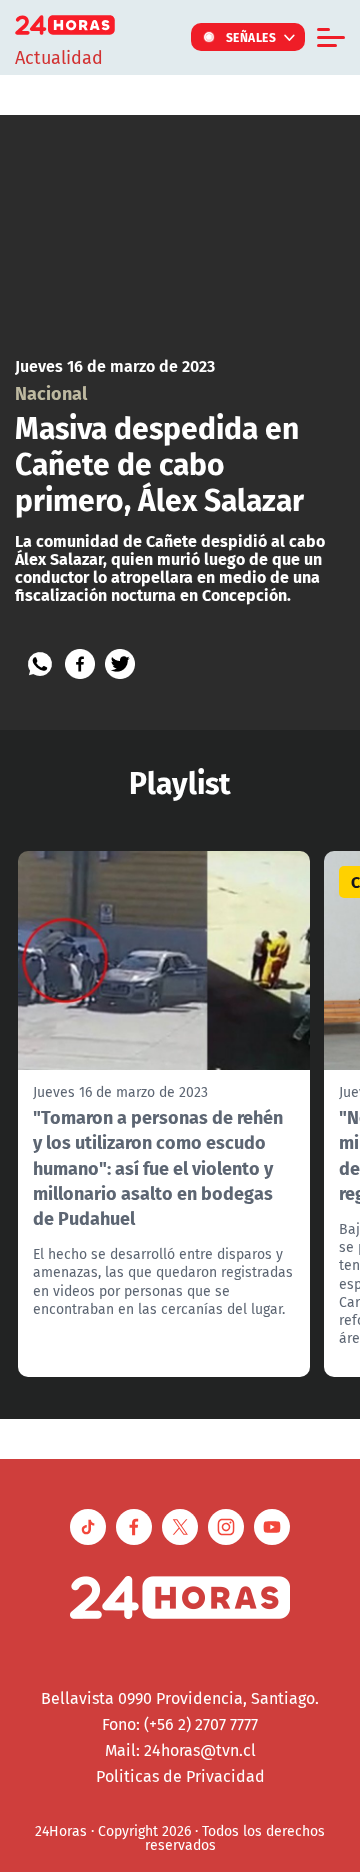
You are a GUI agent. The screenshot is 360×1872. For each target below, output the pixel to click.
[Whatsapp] (40, 664)
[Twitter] (120, 664)
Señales (251, 37)
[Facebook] (80, 664)
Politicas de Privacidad (180, 1776)
